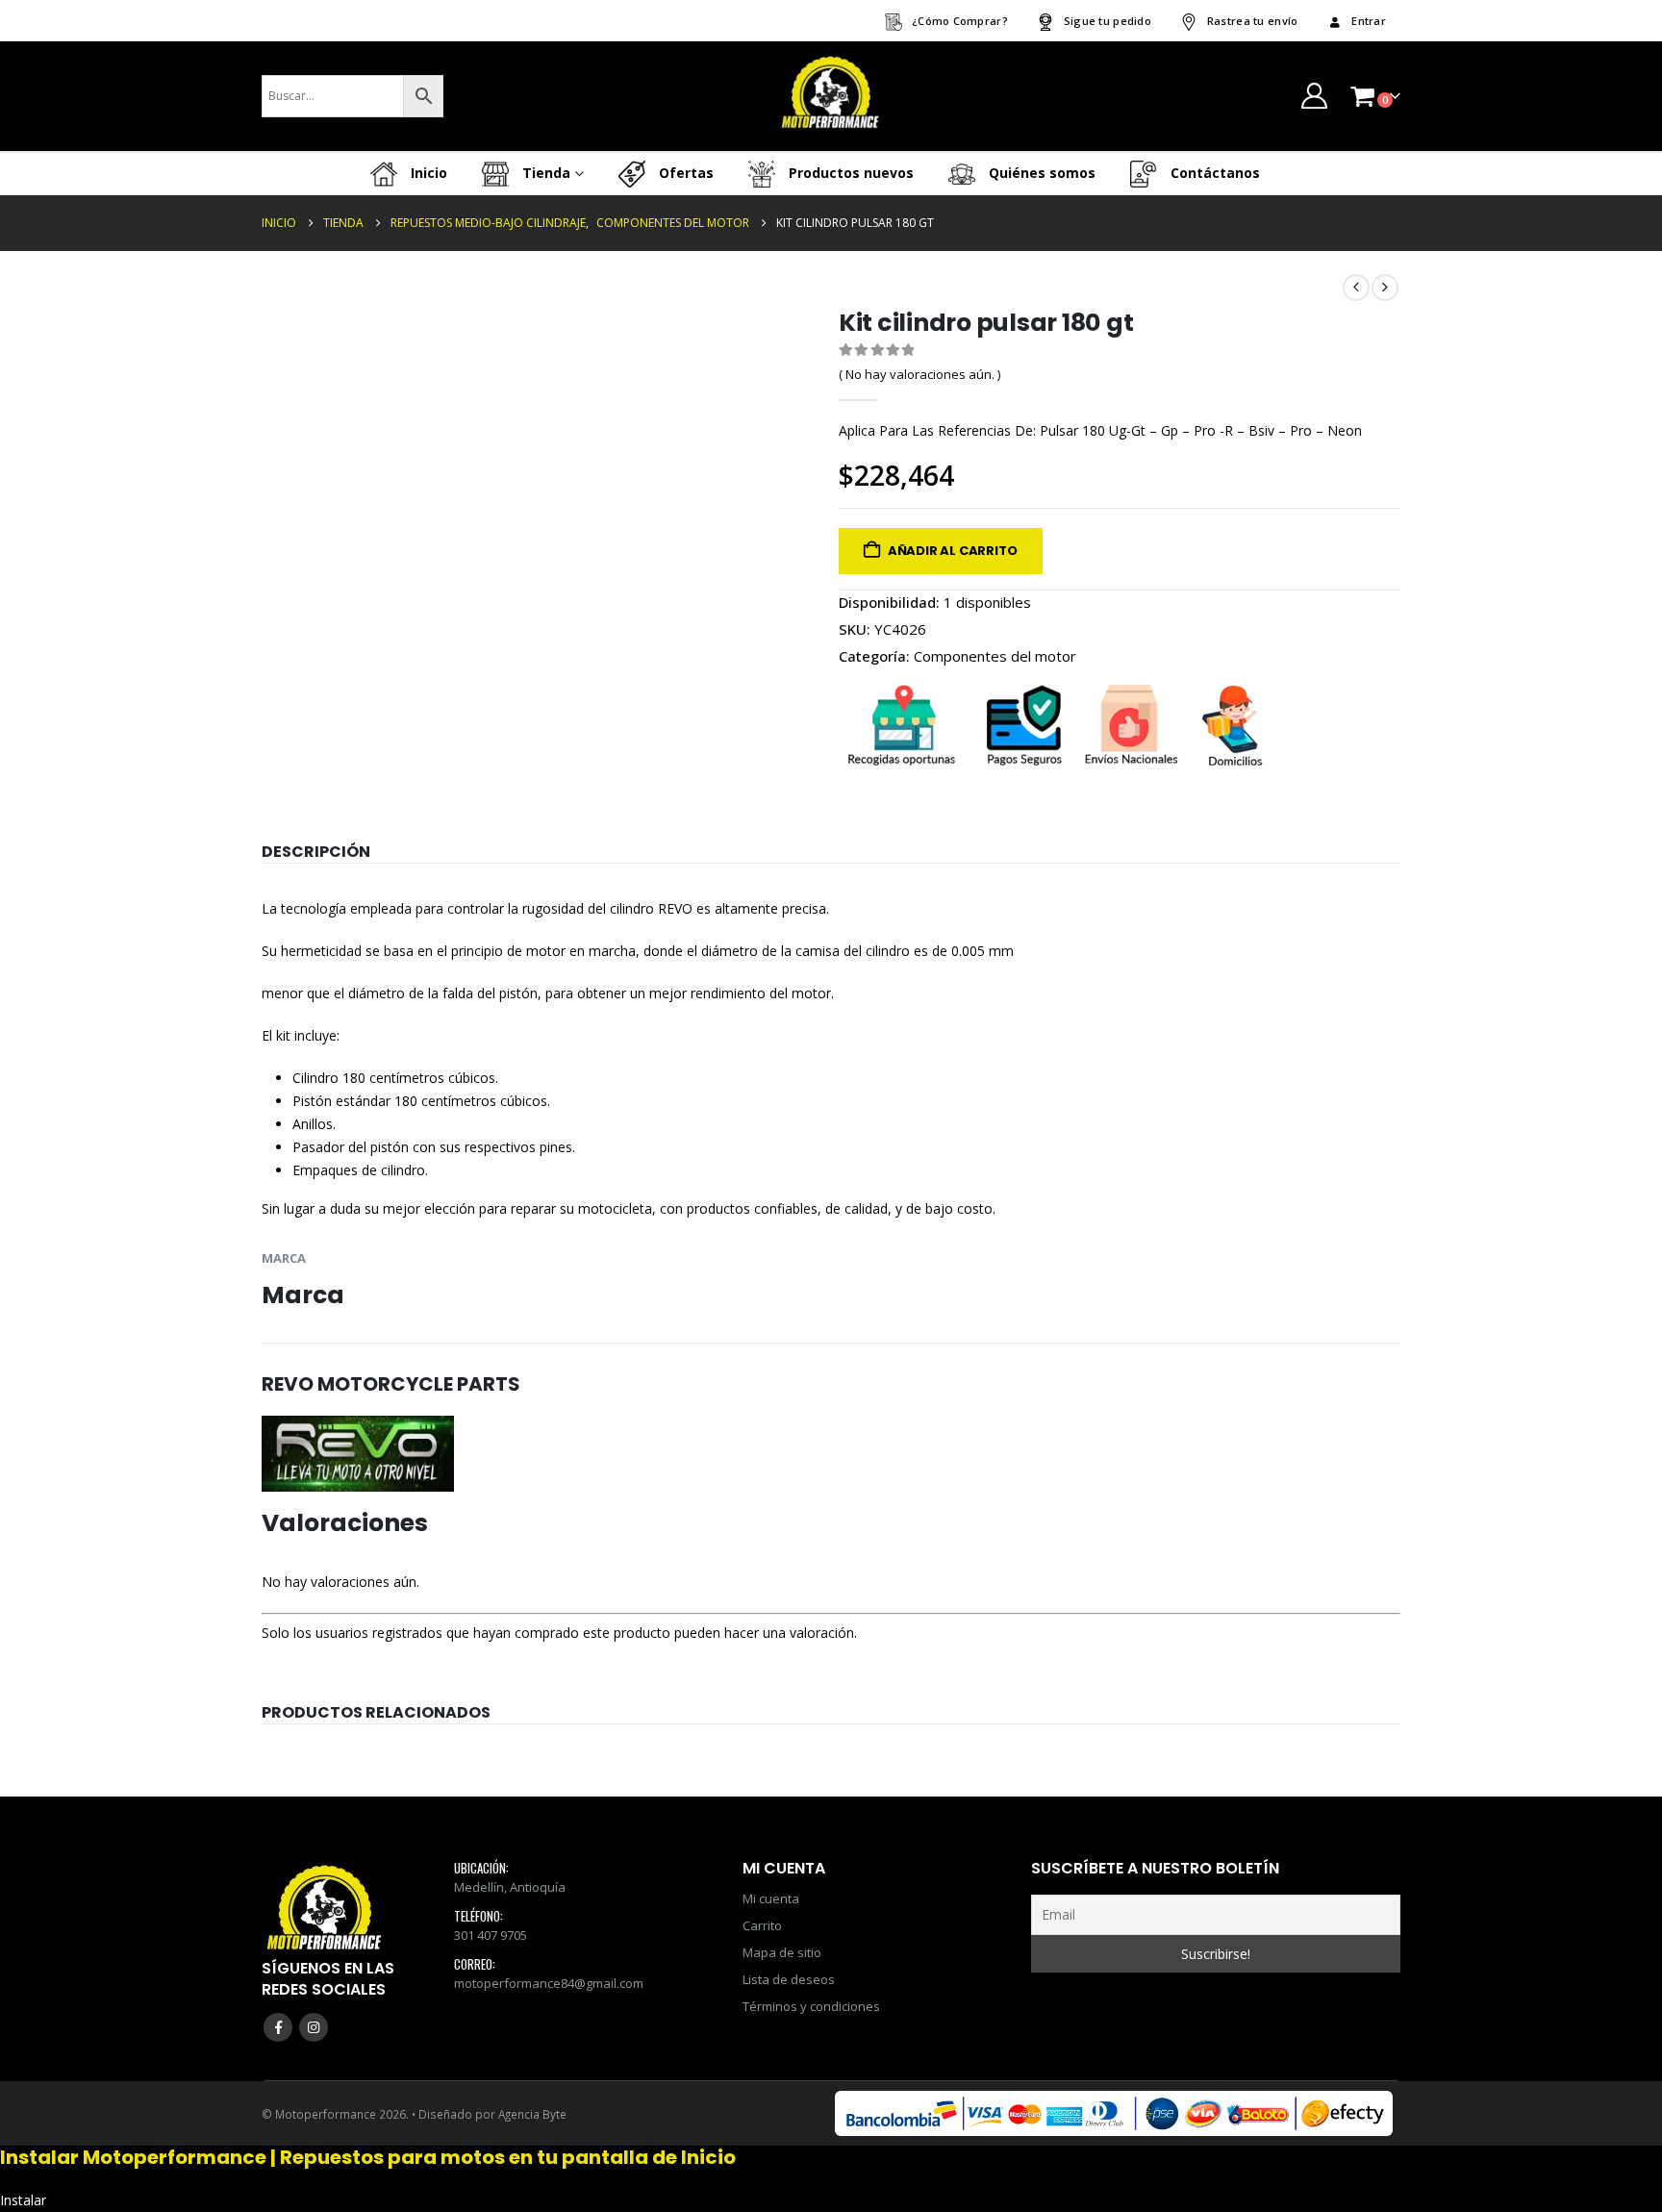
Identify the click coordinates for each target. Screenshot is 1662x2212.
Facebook (278, 2027)
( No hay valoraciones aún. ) (919, 374)
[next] (1385, 288)
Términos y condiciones (811, 2006)
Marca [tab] (284, 1258)
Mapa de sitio (782, 1952)
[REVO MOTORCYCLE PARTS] (358, 1452)
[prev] (1356, 288)
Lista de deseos (789, 1979)
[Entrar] (1314, 96)
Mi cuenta (771, 1898)
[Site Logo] (831, 96)
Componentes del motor (995, 656)
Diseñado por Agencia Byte (492, 2114)
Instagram (314, 2027)
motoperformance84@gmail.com (549, 1983)
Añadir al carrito (953, 551)
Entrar (1369, 21)
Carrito (762, 1925)
